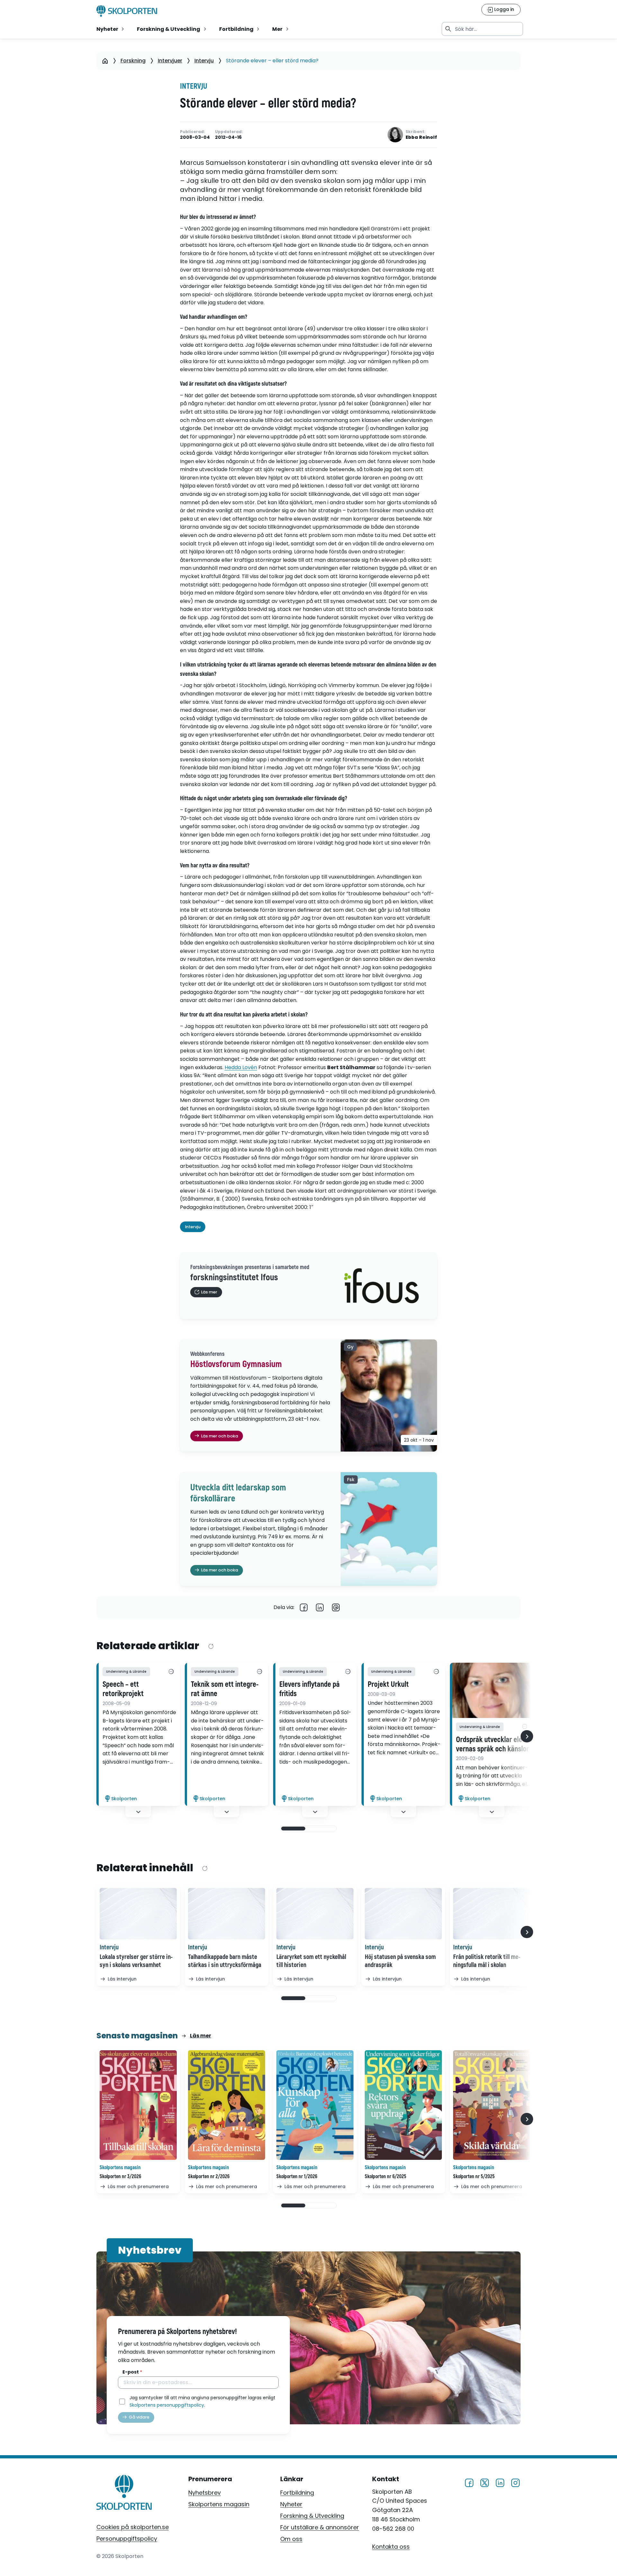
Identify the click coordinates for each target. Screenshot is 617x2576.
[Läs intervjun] (138, 1914)
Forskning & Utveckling (312, 2516)
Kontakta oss (391, 2547)
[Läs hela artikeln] (492, 1690)
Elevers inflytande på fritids (309, 1689)
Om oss (291, 2539)
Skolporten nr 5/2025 (474, 2177)
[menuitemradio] (111, 29)
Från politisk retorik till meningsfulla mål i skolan (487, 1961)
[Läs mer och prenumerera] (138, 2105)
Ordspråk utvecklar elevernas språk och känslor (492, 1744)
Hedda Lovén (241, 1067)
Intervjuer (170, 61)
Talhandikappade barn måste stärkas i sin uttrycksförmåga (225, 1961)
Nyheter (291, 2504)
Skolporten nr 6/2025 (385, 2177)
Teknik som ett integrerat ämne (225, 1689)
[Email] (336, 1607)
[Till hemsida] (124, 2494)
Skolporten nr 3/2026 (120, 2177)
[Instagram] (515, 2482)
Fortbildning (297, 2493)
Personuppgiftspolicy (127, 2539)
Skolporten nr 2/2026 (209, 2177)
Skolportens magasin (219, 2504)
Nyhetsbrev (205, 2493)
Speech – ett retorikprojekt (123, 1689)
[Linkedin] (320, 1607)
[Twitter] (485, 2482)
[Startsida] (105, 61)
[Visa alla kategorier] (171, 1672)
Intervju (204, 61)
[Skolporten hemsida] (127, 11)
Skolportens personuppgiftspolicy (167, 2405)
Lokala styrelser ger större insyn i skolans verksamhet (136, 1961)
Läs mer (201, 2036)
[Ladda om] (211, 1646)
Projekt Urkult (388, 1685)
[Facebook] (304, 1607)
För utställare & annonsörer (320, 2527)
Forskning (133, 61)
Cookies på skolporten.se (133, 2527)
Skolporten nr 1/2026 (297, 2177)
